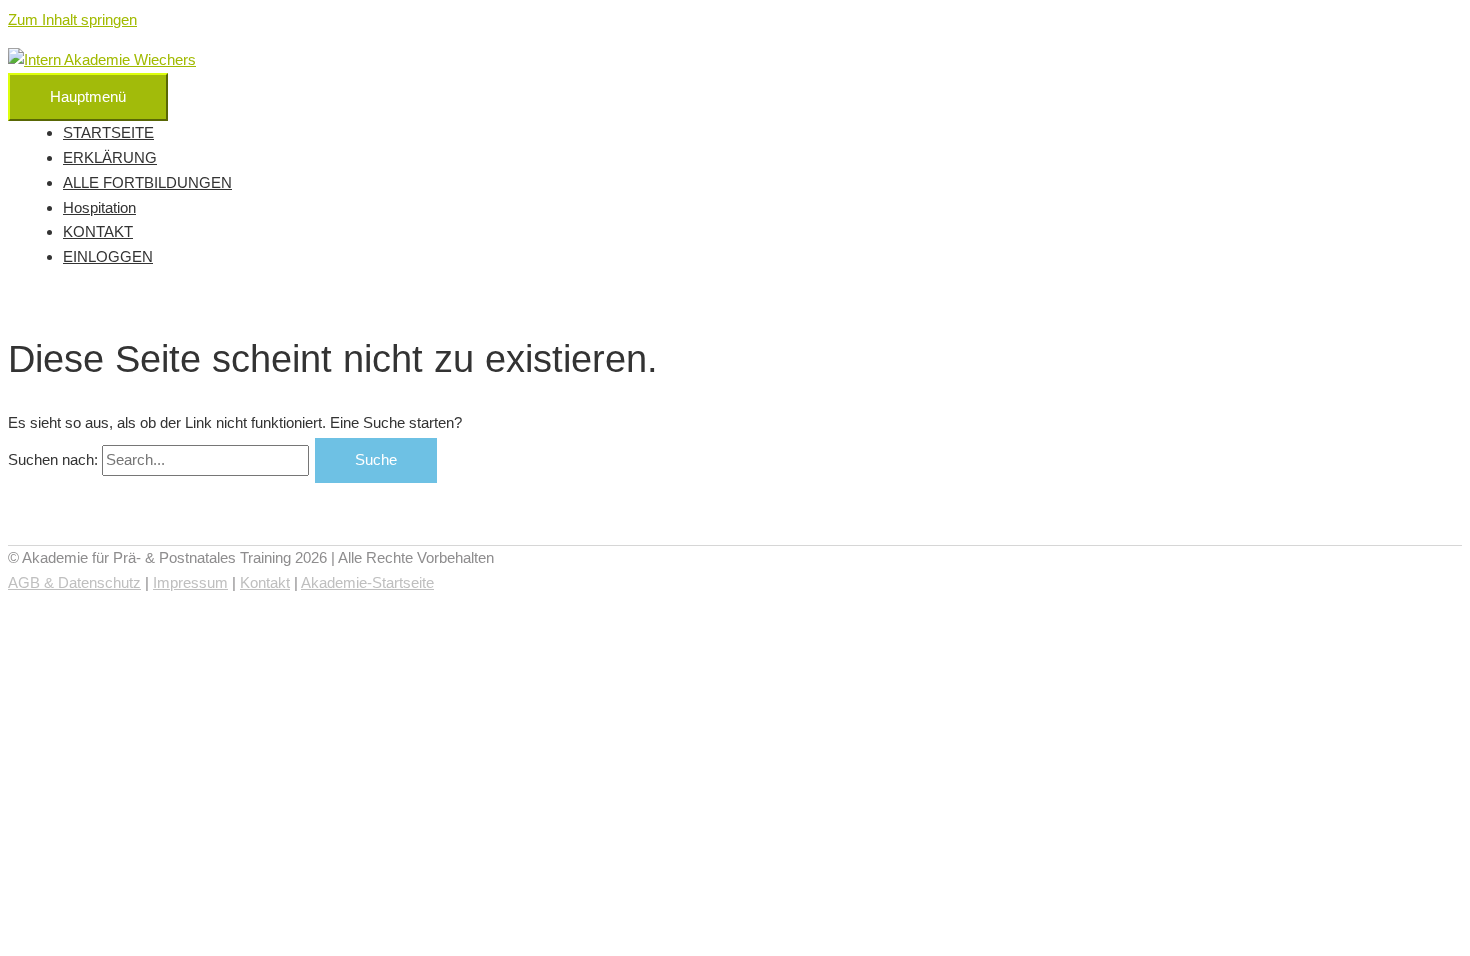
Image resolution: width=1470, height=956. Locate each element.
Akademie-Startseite (367, 582)
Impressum (190, 582)
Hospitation (99, 207)
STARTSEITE (108, 132)
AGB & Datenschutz (74, 582)
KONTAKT (98, 231)
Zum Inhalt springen (72, 19)
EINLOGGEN (108, 256)
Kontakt (265, 582)
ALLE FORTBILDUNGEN (147, 182)
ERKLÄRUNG (110, 157)
